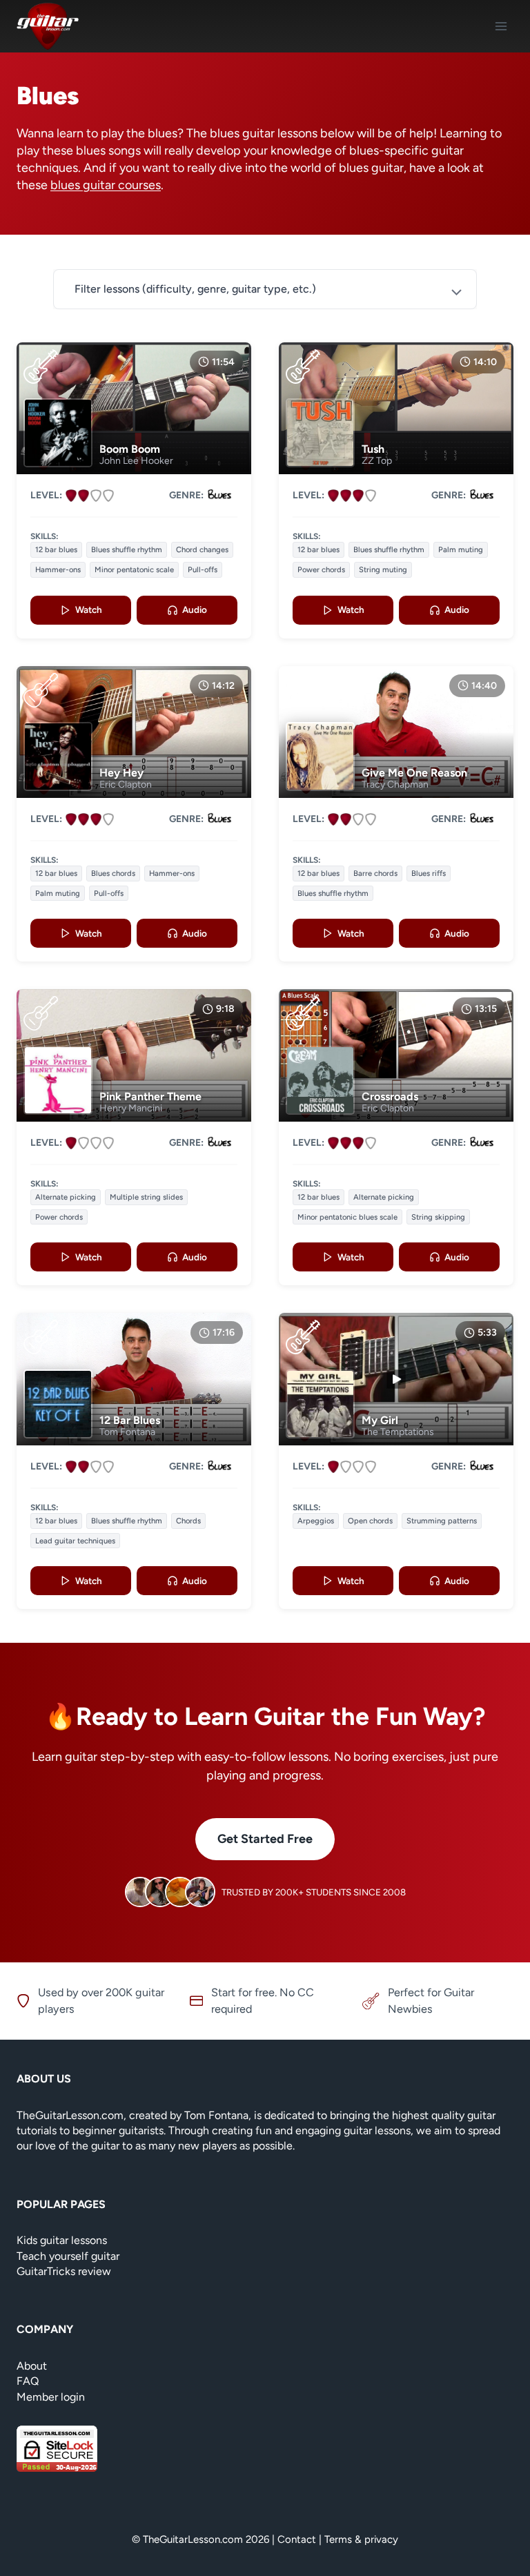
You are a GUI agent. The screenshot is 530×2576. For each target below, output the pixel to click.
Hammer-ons (58, 569)
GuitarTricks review (64, 2271)
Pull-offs (203, 569)
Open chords (370, 1521)
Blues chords (113, 873)
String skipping (438, 1217)
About (32, 2366)
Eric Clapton (126, 784)
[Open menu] (501, 26)
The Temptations (398, 1432)
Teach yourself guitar (68, 2256)
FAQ (28, 2381)
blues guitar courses (106, 185)
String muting (383, 569)
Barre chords (375, 873)
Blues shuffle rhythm (127, 549)
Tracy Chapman (395, 784)
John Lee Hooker (136, 461)
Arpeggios (316, 1521)
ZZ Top (377, 461)
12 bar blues (56, 549)
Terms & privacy (361, 2539)
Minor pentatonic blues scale (347, 1217)
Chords (188, 1521)
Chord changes (202, 549)
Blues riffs (429, 873)
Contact (297, 2539)
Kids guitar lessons (62, 2240)
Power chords (321, 569)
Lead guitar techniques (75, 1541)
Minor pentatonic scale (134, 569)
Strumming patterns (442, 1521)
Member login (51, 2397)
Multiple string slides (146, 1197)
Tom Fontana (127, 1432)
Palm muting (461, 549)
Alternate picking (66, 1197)
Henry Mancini (131, 1108)
